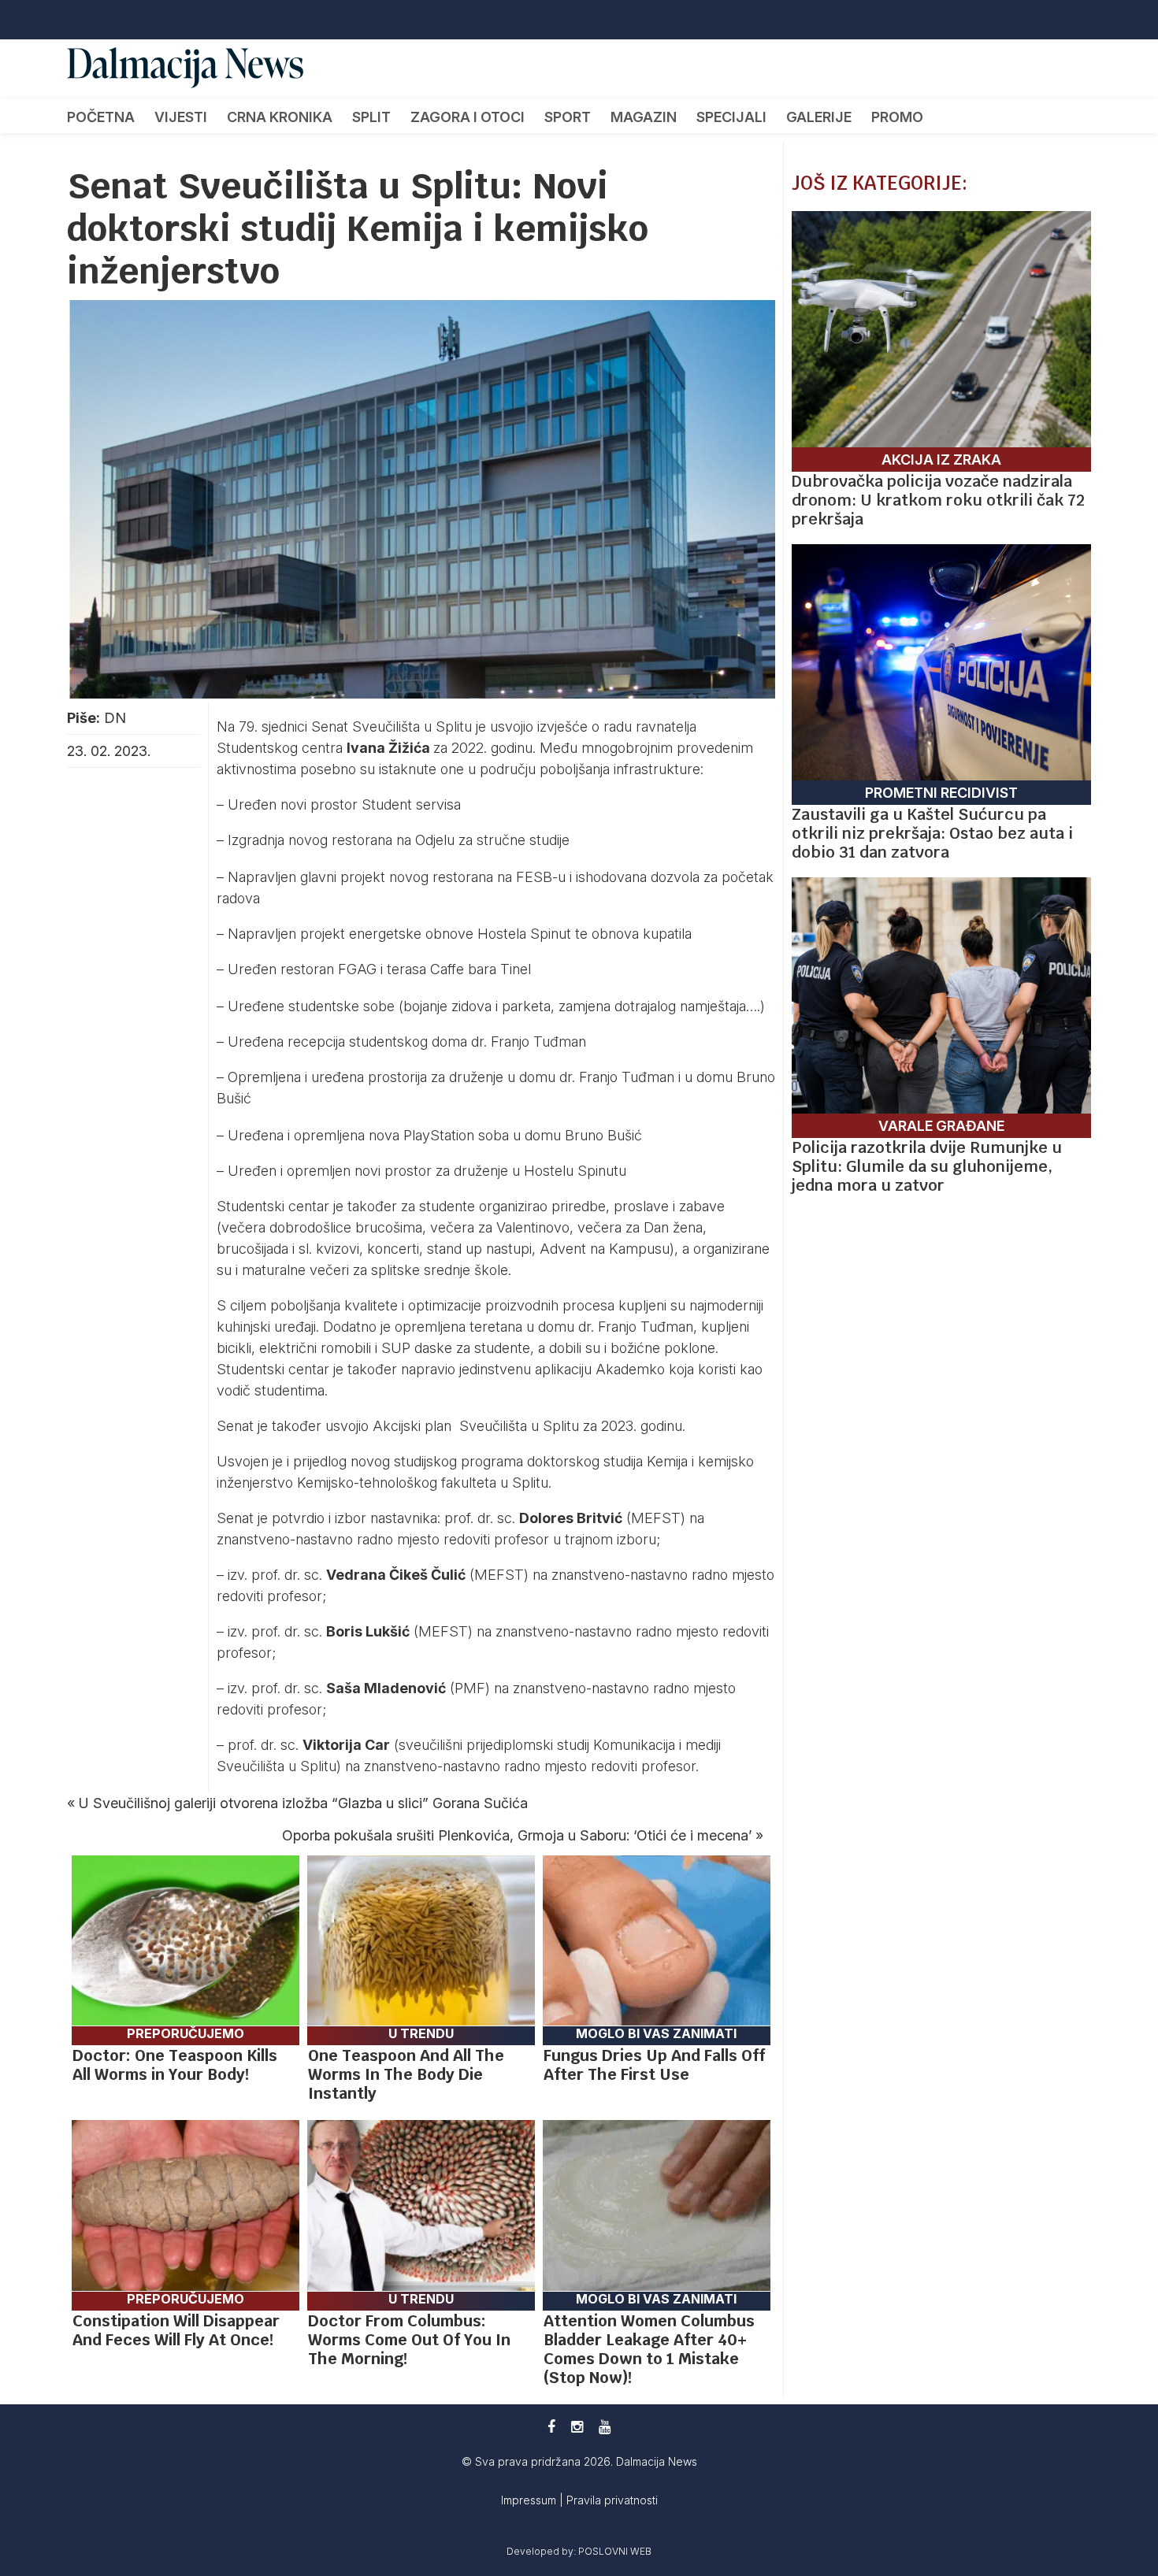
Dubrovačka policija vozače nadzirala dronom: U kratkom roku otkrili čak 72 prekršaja (938, 500)
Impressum (530, 2500)
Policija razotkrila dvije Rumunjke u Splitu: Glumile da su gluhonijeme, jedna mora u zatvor (927, 1166)
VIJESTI (181, 117)
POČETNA (101, 117)
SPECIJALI (731, 117)
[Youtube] (605, 2427)
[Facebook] (551, 2427)
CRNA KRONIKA (280, 117)
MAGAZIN (644, 117)
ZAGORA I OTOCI (468, 117)
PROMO (897, 117)
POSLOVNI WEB (615, 2551)
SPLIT (371, 117)
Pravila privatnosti (612, 2500)
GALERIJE (819, 117)
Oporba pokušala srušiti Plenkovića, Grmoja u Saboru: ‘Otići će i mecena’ (517, 1835)
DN (115, 718)
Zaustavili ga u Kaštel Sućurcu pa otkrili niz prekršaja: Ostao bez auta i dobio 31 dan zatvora (932, 833)
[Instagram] (577, 2427)
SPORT (568, 117)
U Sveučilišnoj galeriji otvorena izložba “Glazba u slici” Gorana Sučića (303, 1803)
